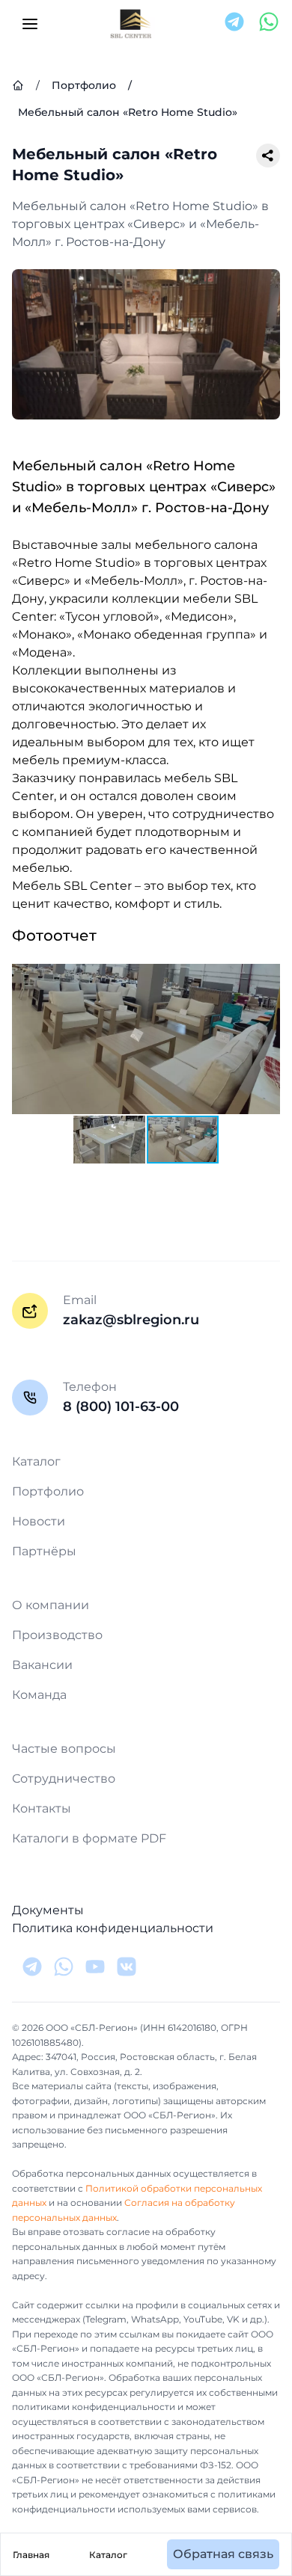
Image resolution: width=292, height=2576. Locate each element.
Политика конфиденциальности (113, 1928)
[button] (267, 977)
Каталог (108, 2555)
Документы (48, 1910)
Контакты (42, 1808)
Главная (31, 2555)
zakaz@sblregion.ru (131, 1320)
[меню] (30, 24)
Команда (39, 1695)
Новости (39, 1521)
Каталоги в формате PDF (89, 1838)
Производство (57, 1635)
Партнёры (44, 1551)
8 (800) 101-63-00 (121, 1407)
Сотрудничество (64, 1779)
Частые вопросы (64, 1749)
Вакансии (42, 1665)
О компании (51, 1605)
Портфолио (48, 1491)
